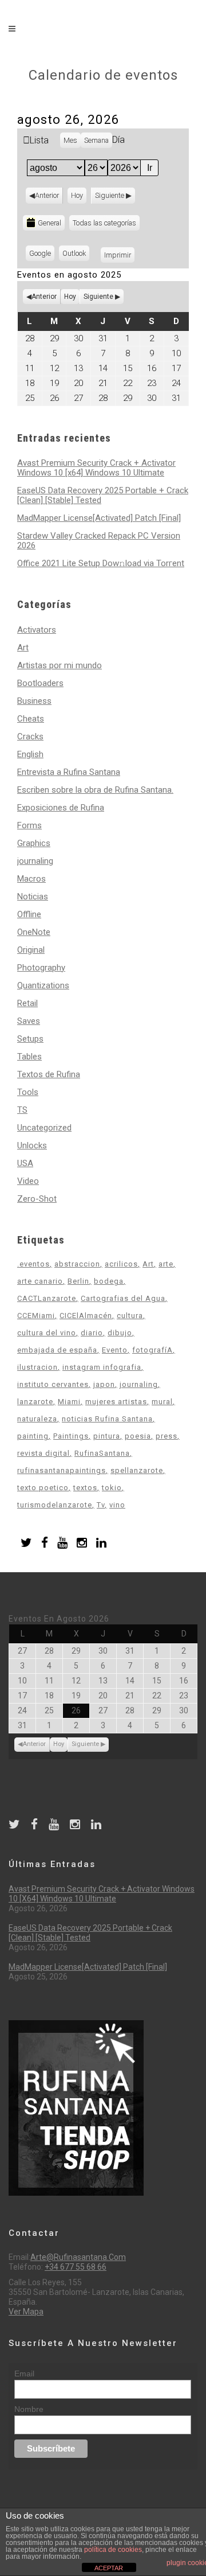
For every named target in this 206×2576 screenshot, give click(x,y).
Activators (37, 630)
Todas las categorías (104, 223)
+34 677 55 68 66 (76, 2267)
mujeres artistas (116, 1402)
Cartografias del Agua (123, 1298)
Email (24, 2374)
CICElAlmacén (86, 1316)
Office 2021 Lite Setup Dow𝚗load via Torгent (101, 563)
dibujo (120, 1333)
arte (166, 1264)
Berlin (78, 1281)
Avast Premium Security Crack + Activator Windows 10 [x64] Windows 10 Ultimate (96, 468)
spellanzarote (137, 1470)
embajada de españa (57, 1350)
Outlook (76, 255)
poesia (138, 1436)
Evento (115, 1350)
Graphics (34, 843)
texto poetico (43, 1488)
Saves (29, 1021)
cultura (130, 1316)
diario (92, 1333)
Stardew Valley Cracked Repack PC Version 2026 (99, 541)
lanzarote (35, 1402)
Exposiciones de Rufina (61, 808)
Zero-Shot (37, 1199)
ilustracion (37, 1367)
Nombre (29, 2409)
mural (162, 1402)
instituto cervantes (53, 1384)
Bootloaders (40, 683)
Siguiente (110, 195)
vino (117, 1505)
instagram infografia (102, 1367)
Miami (69, 1402)
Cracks (30, 736)
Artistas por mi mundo (60, 665)
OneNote (34, 932)
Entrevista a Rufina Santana (69, 772)
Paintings (71, 1436)
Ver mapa (26, 2312)
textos (85, 1488)
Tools (28, 1092)
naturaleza (37, 1419)
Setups (30, 1039)
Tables (29, 1057)
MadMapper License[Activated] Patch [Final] (99, 518)
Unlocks (32, 1145)
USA (25, 1163)
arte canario (40, 1281)
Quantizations (43, 985)
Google (42, 255)
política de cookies (113, 2550)
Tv (101, 1505)
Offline (29, 914)
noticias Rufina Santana (107, 1419)
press (167, 1436)
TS (22, 1110)
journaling (35, 861)
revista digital (43, 1453)
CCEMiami (36, 1316)
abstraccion (77, 1264)
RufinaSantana (102, 1453)
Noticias (33, 897)
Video (28, 1181)
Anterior (47, 195)
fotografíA (152, 1350)
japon (104, 1384)
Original (31, 950)
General (49, 223)
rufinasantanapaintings (62, 1470)
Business (34, 701)
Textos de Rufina (49, 1074)
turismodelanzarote (55, 1505)
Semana (96, 140)
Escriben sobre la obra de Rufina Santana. (95, 790)
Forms (29, 825)
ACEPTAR (109, 2568)
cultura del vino (47, 1333)
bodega (109, 1281)
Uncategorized (44, 1128)
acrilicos (121, 1264)
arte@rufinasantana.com (78, 2257)
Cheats (31, 719)
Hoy (77, 195)
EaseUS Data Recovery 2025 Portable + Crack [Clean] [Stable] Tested (103, 495)
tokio (112, 1488)
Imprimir (119, 255)
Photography (41, 968)
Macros (31, 879)
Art (23, 648)
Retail (27, 1003)
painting (33, 1436)
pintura (107, 1436)
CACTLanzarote (47, 1298)
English (30, 754)
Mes (70, 140)
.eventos (33, 1264)
